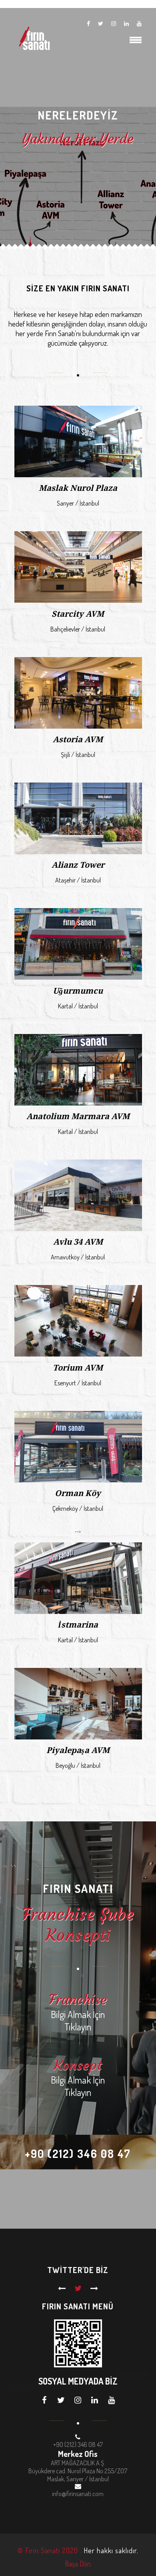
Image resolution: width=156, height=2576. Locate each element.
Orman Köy (78, 1493)
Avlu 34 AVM (78, 1242)
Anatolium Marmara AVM (78, 1116)
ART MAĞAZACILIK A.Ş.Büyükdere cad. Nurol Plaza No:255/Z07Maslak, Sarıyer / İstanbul (78, 2471)
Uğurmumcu (78, 991)
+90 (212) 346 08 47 (78, 2154)
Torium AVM (78, 1368)
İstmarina (78, 1625)
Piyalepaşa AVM (78, 1750)
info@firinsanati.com (78, 2494)
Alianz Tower (78, 865)
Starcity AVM (78, 614)
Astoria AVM (78, 739)
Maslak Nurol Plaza (78, 488)
